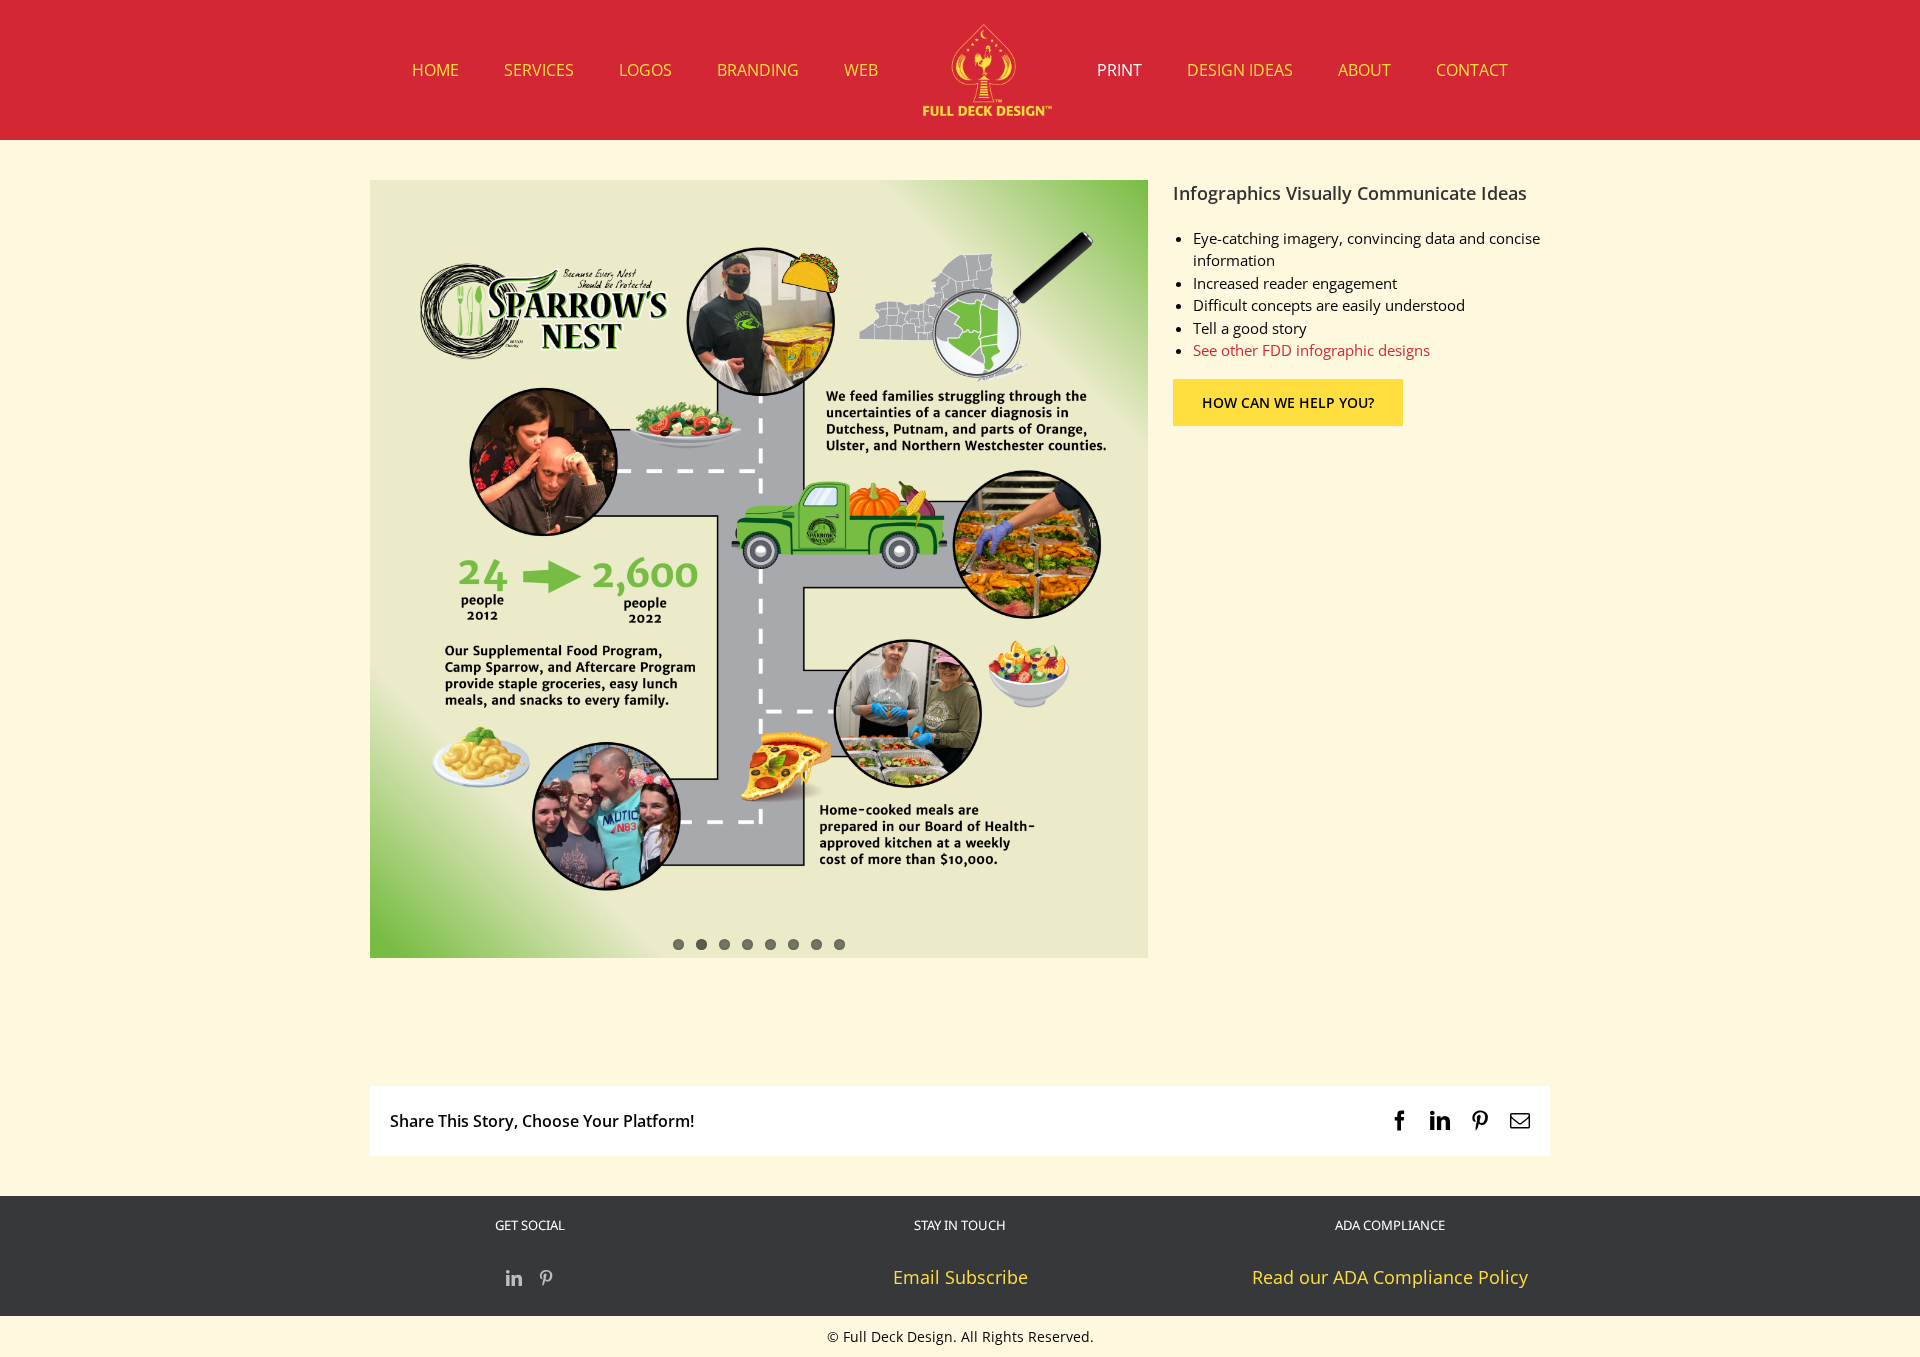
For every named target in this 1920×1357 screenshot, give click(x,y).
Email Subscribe (960, 1277)
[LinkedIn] (514, 1278)
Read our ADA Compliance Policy (1390, 1277)
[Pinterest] (546, 1278)
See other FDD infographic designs (1311, 350)
